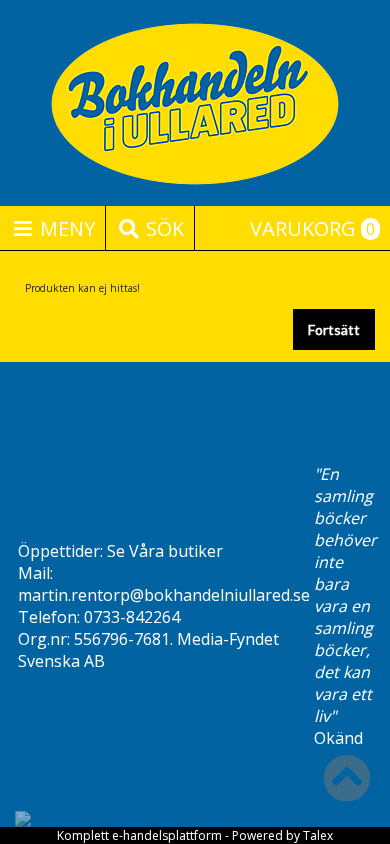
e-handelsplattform (167, 835)
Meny (65, 228)
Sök (162, 228)
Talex (318, 835)
